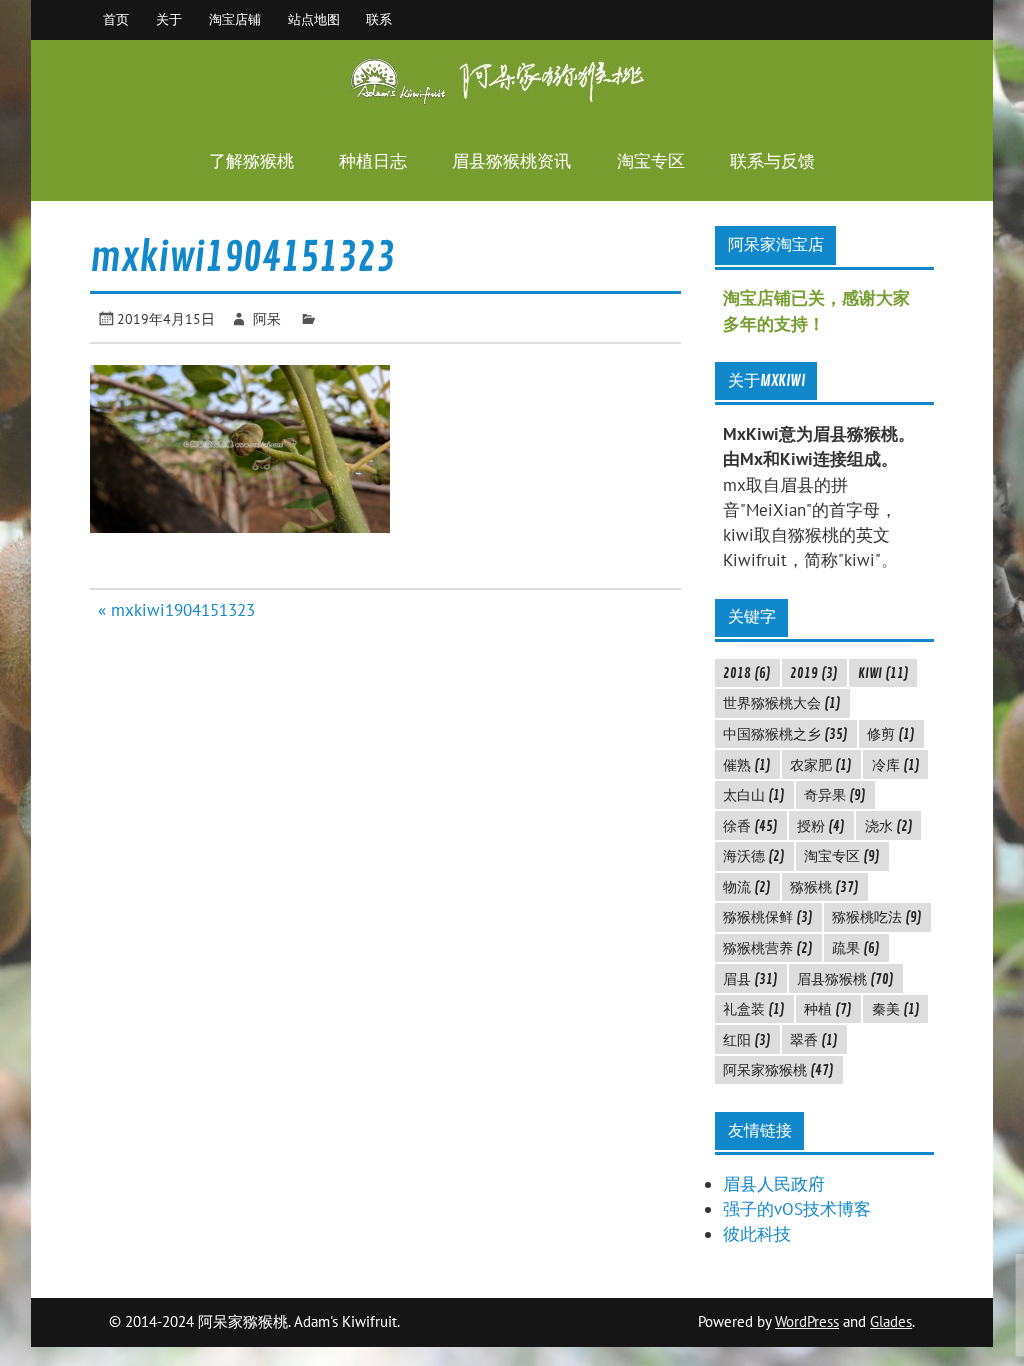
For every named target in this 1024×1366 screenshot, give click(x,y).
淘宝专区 (651, 161)
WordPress (807, 1321)
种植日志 (373, 161)
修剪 (891, 734)
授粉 (821, 826)
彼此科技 (757, 1234)
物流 (747, 887)
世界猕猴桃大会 (782, 703)
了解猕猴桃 (251, 161)
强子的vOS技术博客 (797, 1209)
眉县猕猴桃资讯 (511, 161)
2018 (747, 673)
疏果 (856, 948)
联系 (379, 19)
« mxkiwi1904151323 (176, 610)
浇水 (889, 826)
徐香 (750, 826)
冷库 (896, 765)
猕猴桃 (824, 887)
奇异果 (835, 795)
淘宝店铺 (235, 19)
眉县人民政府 (774, 1184)
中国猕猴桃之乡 (785, 734)
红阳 (747, 1040)
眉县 (750, 979)
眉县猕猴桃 (845, 979)
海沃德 (754, 856)
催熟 (747, 765)
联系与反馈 (772, 161)
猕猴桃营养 (768, 948)
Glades (891, 1321)
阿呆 (267, 318)
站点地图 (314, 19)
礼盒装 (754, 1009)
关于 (169, 19)
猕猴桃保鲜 (768, 917)
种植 (828, 1009)
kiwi (883, 673)
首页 (116, 19)
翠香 (814, 1040)
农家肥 (821, 765)
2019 (814, 673)
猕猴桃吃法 (877, 917)
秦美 (896, 1009)
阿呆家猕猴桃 (778, 1070)
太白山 (754, 795)
